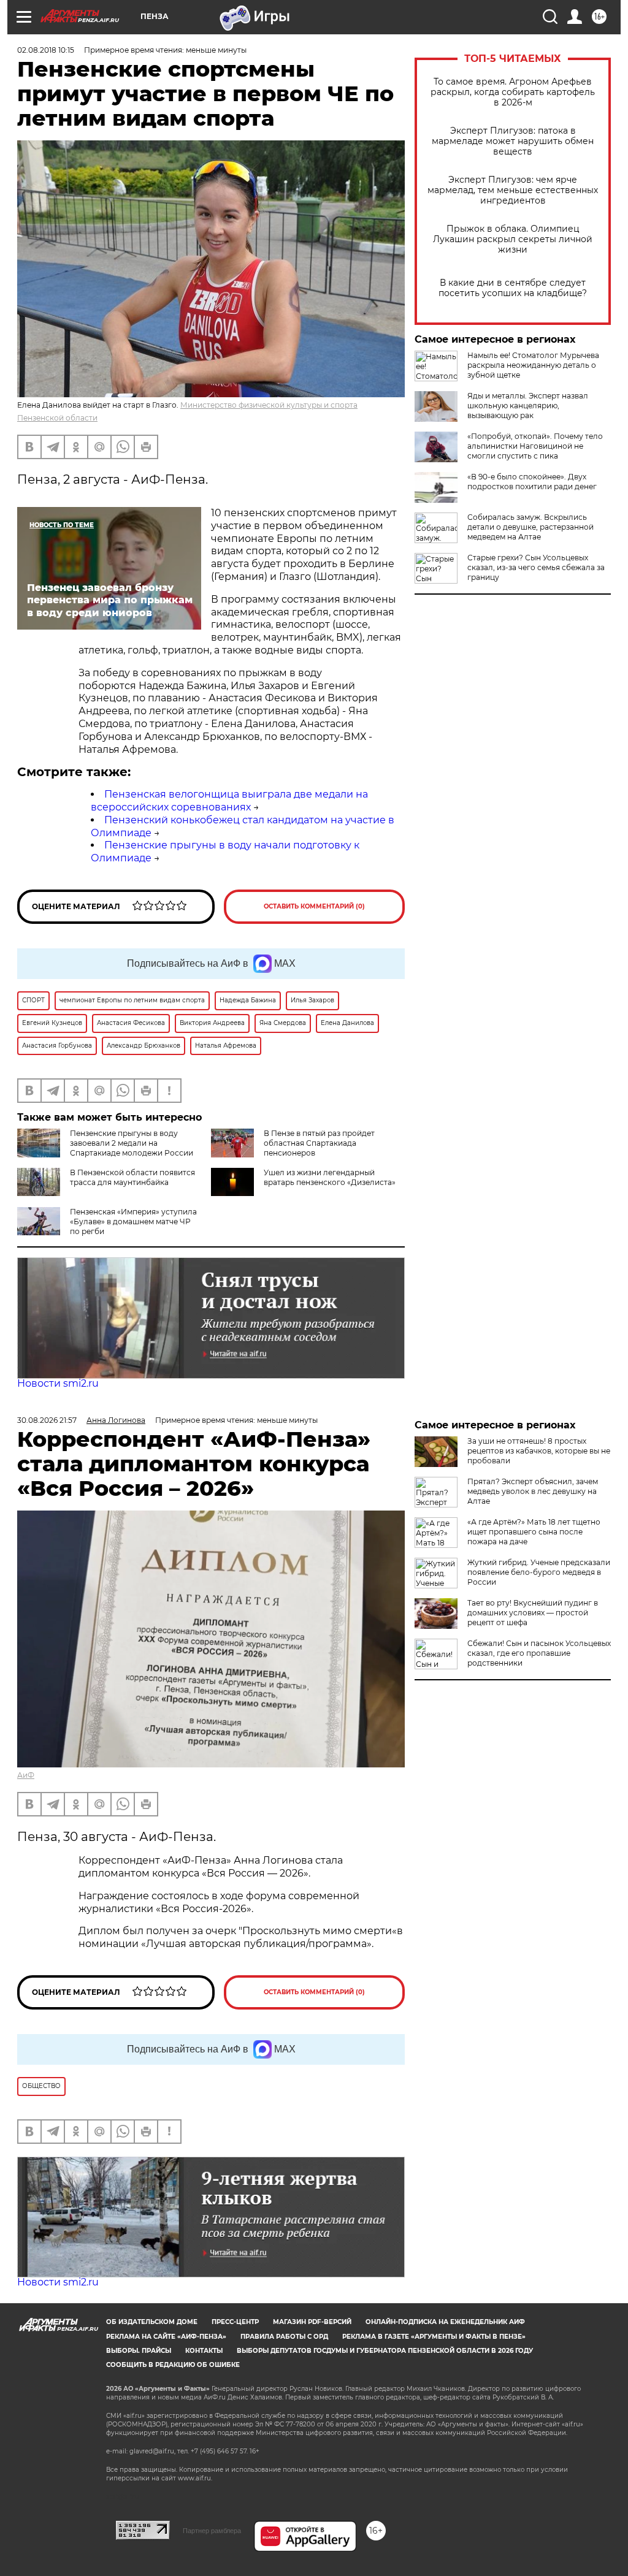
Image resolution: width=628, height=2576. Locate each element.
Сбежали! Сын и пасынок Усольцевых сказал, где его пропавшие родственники (539, 1653)
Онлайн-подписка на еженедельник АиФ (445, 2322)
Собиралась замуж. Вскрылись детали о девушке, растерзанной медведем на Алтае (530, 527)
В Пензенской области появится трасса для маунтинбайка (132, 1177)
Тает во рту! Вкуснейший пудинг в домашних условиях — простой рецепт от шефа (533, 1613)
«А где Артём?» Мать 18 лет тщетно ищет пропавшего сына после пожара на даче (534, 1532)
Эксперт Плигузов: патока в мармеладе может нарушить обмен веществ (513, 141)
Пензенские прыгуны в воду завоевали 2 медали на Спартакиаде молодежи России (132, 1143)
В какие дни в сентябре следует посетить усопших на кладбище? (513, 288)
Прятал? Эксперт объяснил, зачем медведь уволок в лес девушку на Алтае (533, 1491)
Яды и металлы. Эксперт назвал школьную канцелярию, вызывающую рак (528, 406)
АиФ (26, 1775)
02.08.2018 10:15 (46, 50)
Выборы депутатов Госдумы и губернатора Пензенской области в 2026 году (385, 2351)
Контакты (204, 2351)
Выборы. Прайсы (139, 2351)
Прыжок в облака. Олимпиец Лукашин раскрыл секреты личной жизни (513, 239)
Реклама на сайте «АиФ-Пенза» (166, 2337)
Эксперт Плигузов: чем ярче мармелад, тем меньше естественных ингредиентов (513, 190)
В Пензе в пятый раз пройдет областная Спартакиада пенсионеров (319, 1143)
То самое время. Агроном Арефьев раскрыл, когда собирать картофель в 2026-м (513, 92)
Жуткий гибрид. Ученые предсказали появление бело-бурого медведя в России (539, 1572)
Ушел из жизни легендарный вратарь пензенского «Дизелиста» (330, 1177)
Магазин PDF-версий (312, 2322)
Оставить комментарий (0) (314, 906)
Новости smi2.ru (58, 1383)
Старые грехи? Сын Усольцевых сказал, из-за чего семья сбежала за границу (536, 567)
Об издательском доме (152, 2322)
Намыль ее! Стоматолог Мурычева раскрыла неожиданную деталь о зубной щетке (533, 365)
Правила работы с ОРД (284, 2337)
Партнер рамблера (212, 2531)
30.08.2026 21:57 (47, 1420)
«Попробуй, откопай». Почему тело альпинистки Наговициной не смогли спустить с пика (535, 446)
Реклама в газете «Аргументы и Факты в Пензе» (434, 2337)
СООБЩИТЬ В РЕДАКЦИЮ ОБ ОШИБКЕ (173, 2365)
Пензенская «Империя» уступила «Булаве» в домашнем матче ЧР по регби (133, 1221)
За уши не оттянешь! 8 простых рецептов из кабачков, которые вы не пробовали (539, 1451)
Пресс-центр (235, 2322)
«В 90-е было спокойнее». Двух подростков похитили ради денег (532, 482)
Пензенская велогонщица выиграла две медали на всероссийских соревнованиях (229, 801)
